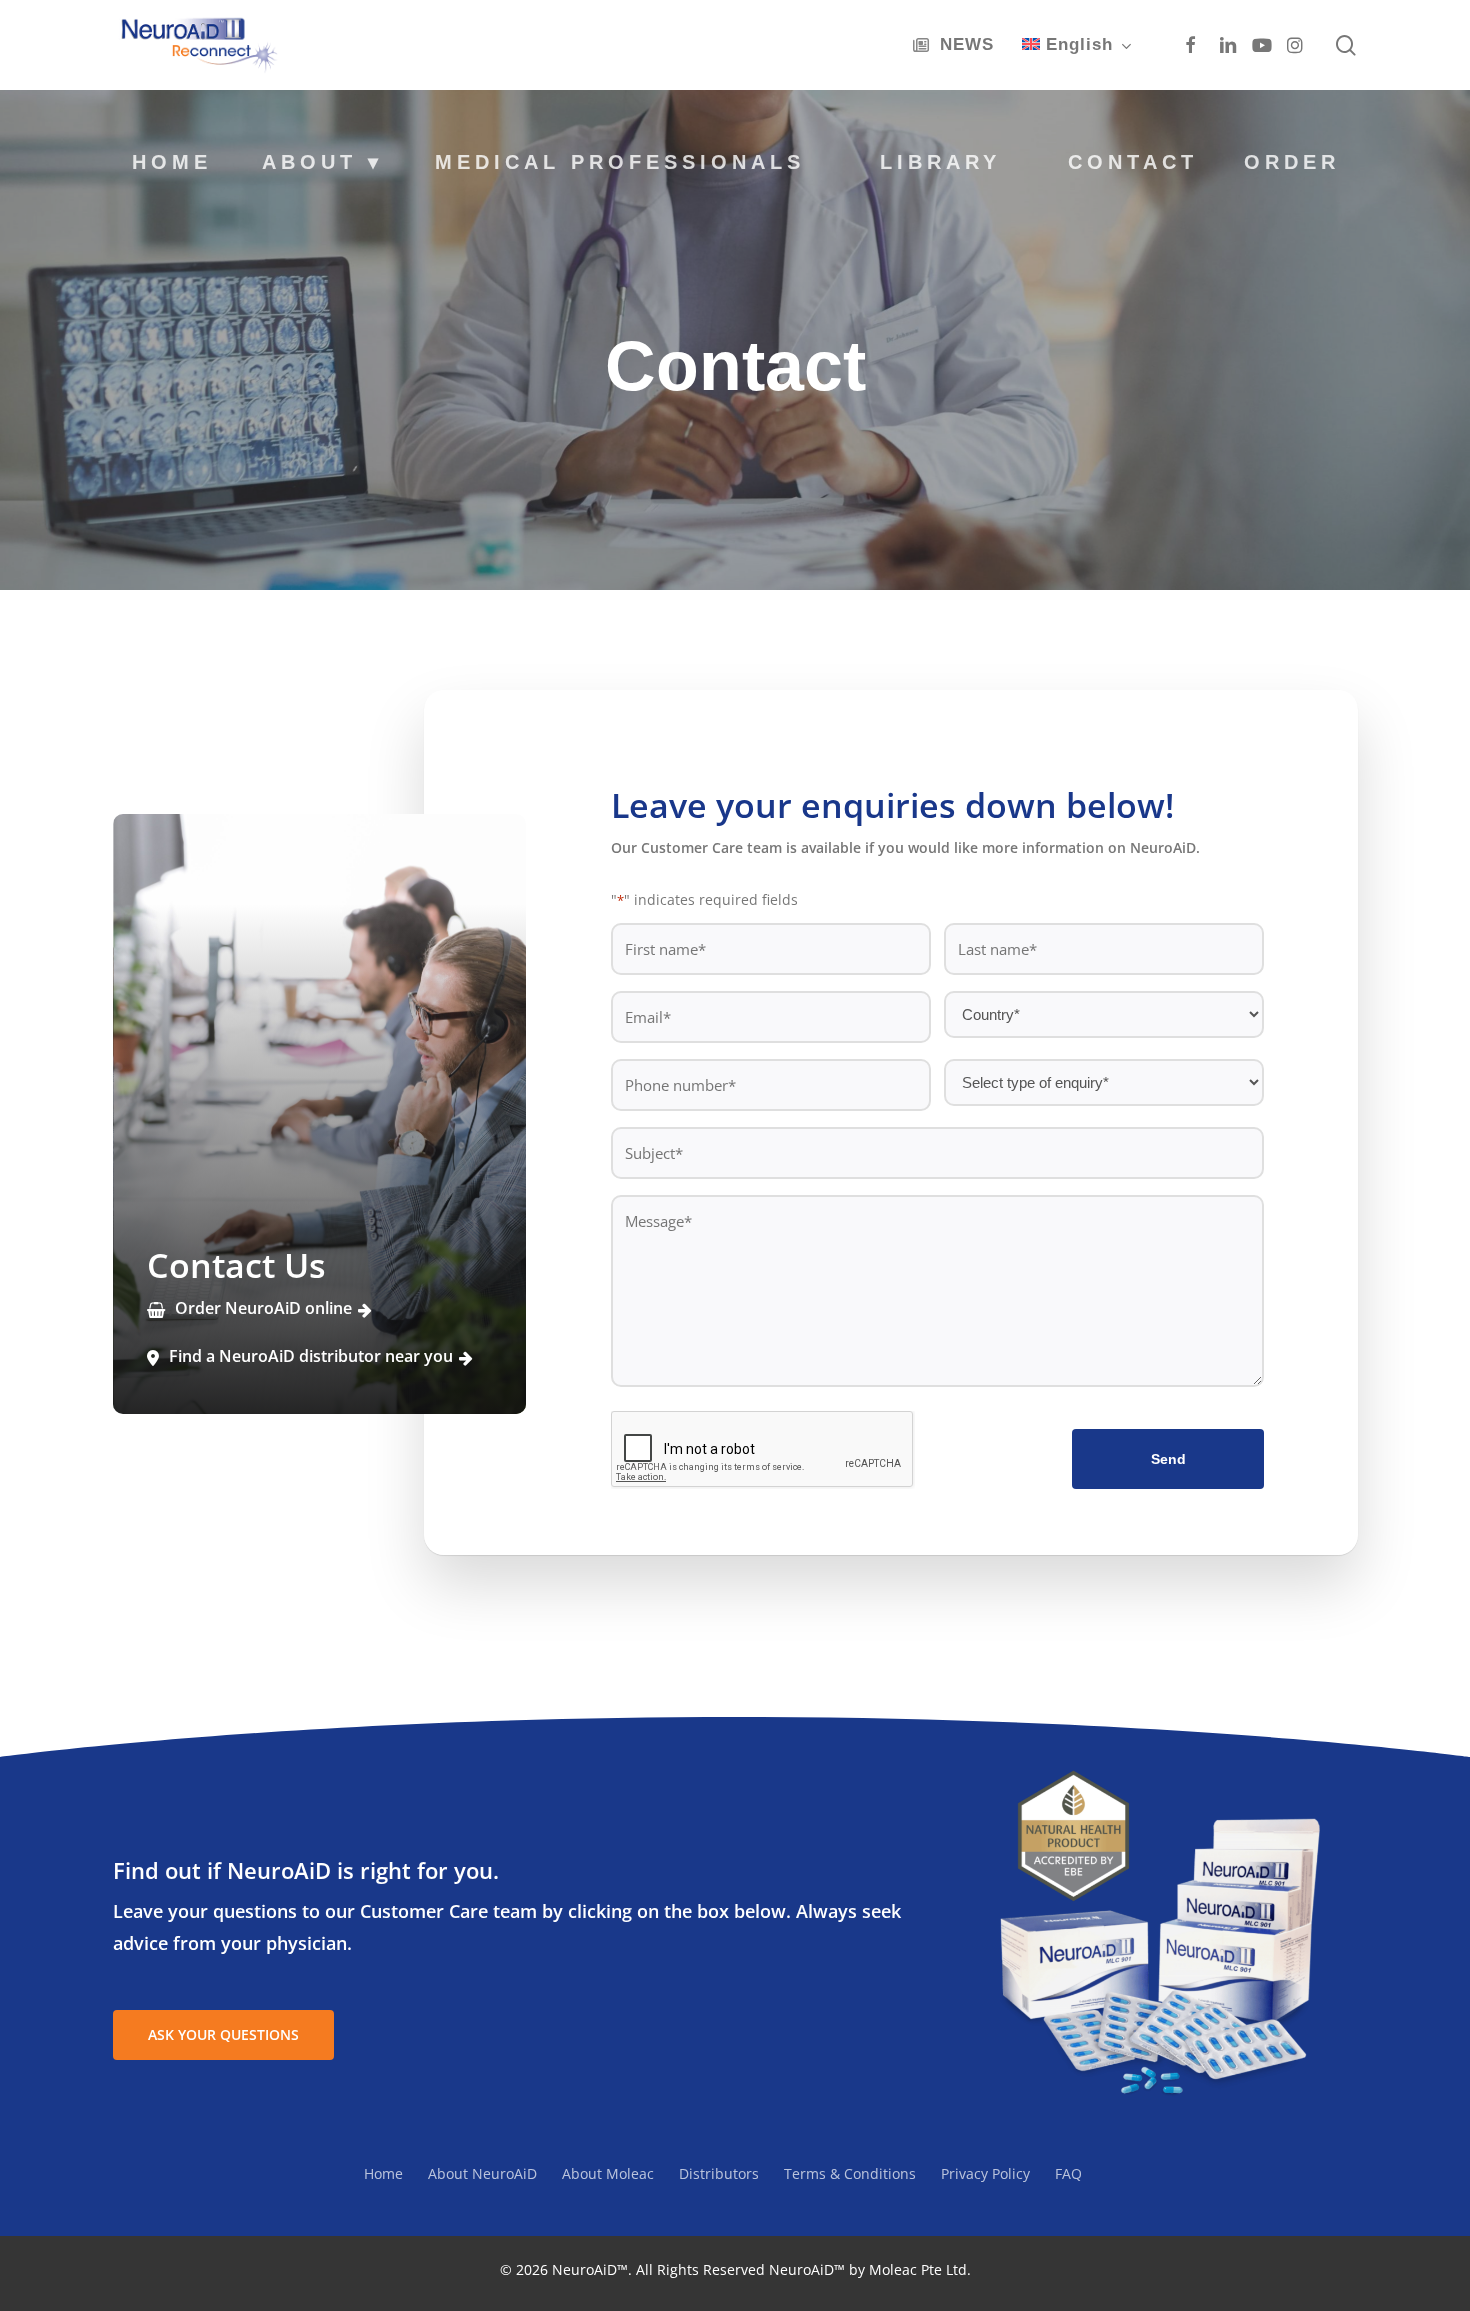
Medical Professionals (620, 162)
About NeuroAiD (482, 2173)
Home (383, 2173)
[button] (223, 2035)
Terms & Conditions (850, 2173)
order (1292, 162)
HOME (172, 162)
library (940, 162)
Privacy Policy (985, 2173)
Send (1168, 1459)
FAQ (1068, 2173)
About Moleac (608, 2173)
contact (1133, 162)
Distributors (719, 2173)
